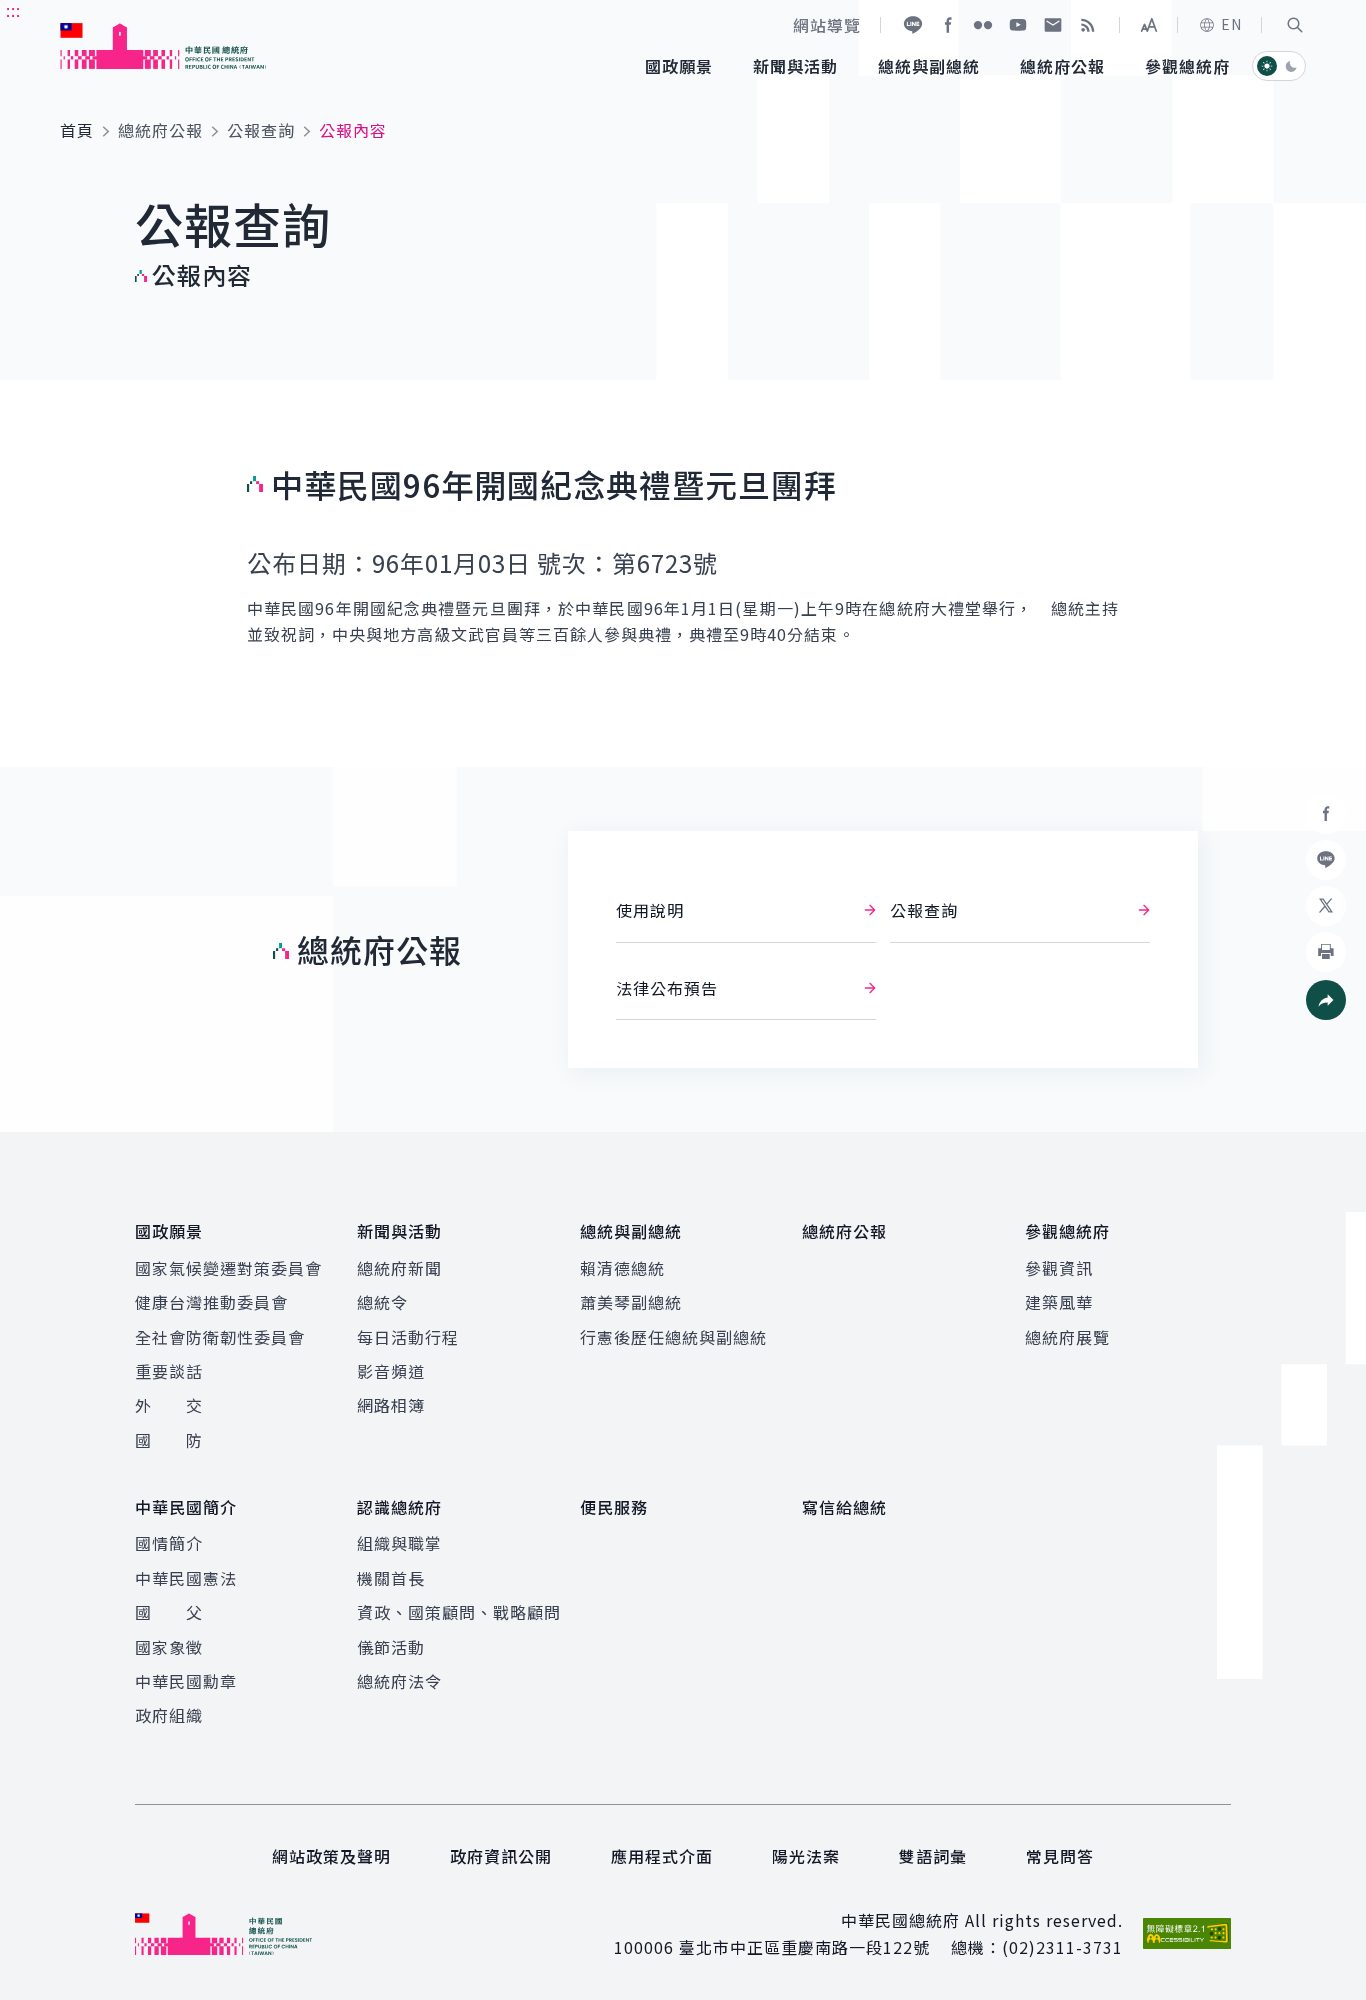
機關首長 (391, 1578)
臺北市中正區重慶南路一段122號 (804, 1947)
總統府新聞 (399, 1268)
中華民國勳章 (186, 1681)
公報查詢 (261, 130)
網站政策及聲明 (331, 1856)
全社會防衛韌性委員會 (220, 1337)
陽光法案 (806, 1856)
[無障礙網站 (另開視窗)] (1187, 1933)
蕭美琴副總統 (631, 1302)
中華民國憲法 (186, 1578)
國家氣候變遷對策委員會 (228, 1268)
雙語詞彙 (933, 1856)
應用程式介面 (662, 1856)
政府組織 (169, 1715)
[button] (1295, 25)
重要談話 (169, 1371)
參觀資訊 (1059, 1268)
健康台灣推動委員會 (211, 1302)
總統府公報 (160, 130)
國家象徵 (169, 1647)
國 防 (169, 1440)
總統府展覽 (1067, 1337)
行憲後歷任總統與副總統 (673, 1337)
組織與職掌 (399, 1543)
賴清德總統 (622, 1268)
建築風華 (1059, 1302)
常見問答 (1060, 1856)
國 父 (169, 1612)
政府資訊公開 (501, 1856)
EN (1231, 24)
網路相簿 (391, 1405)
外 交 (169, 1405)
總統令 (382, 1302)
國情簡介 (169, 1543)
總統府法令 (399, 1681)
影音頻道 (391, 1371)
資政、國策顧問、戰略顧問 (459, 1612)
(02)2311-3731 (1062, 1947)
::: (13, 11)
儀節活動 (391, 1647)
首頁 (77, 130)
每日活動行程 (408, 1337)
